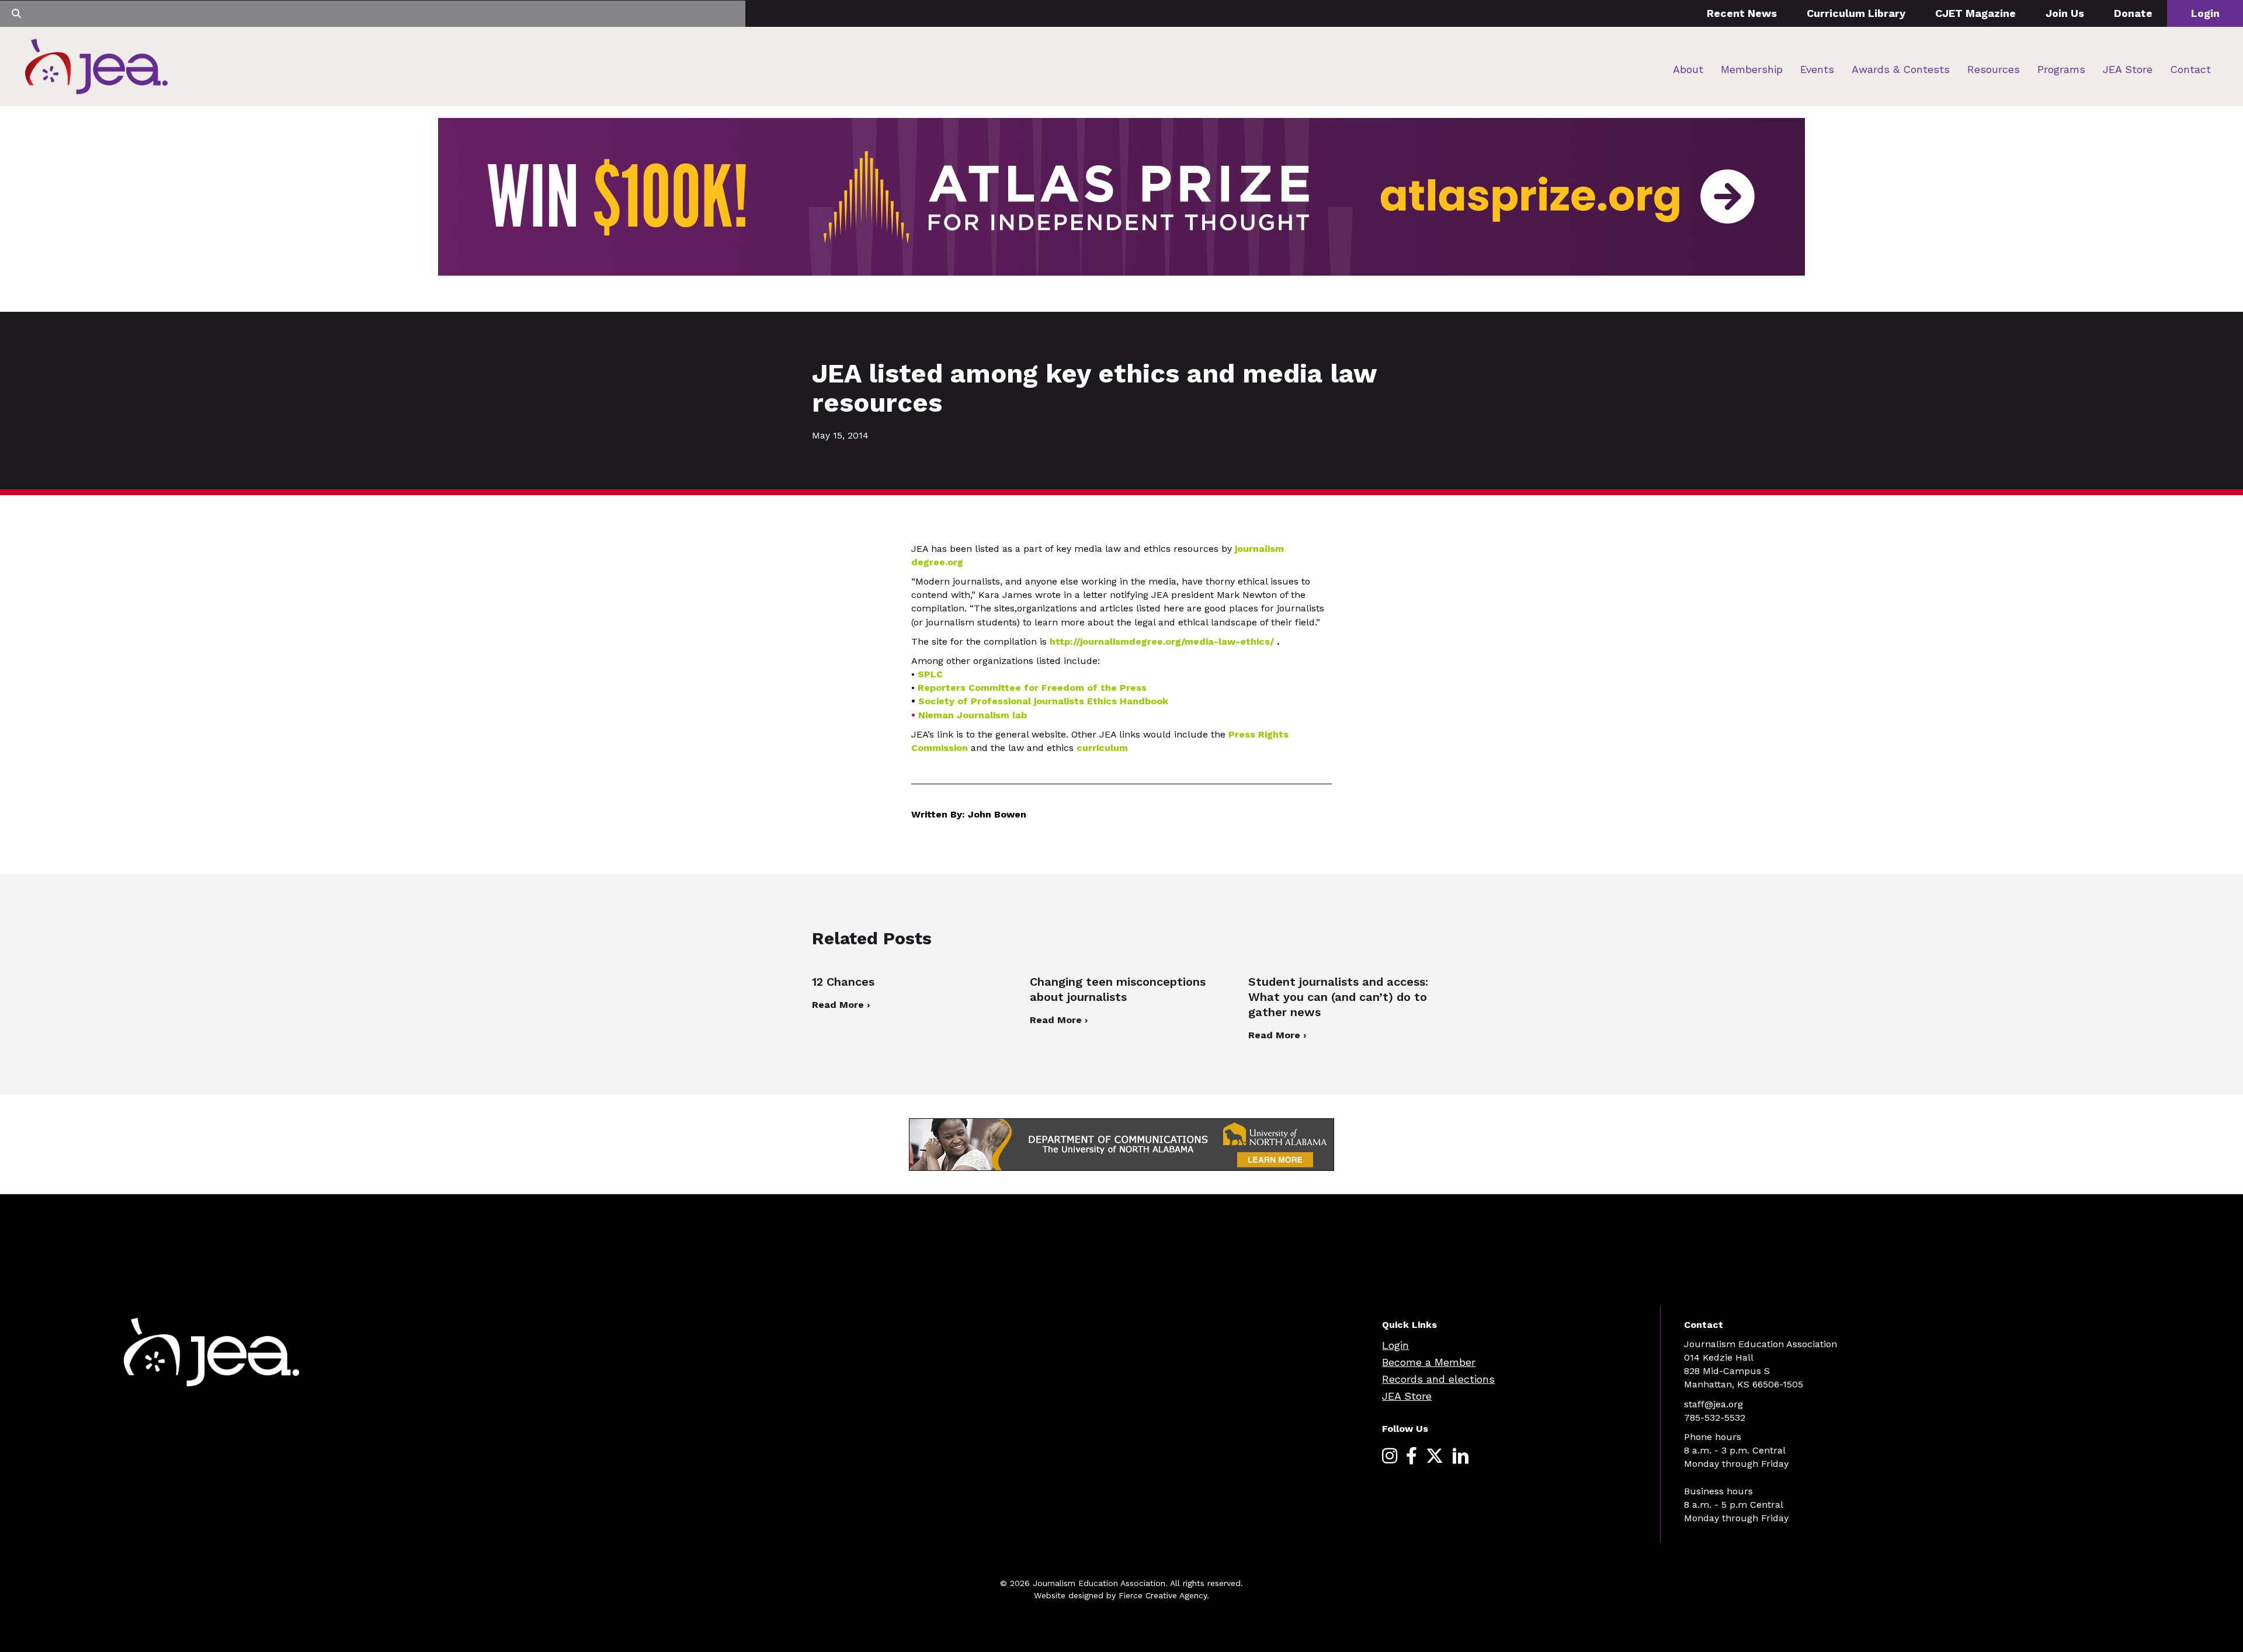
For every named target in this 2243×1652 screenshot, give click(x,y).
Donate (2133, 13)
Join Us (2065, 13)
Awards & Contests (1901, 69)
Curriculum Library (1856, 13)
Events (1817, 69)
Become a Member (1429, 1362)
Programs (2061, 69)
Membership (1752, 69)
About (1688, 69)
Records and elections (1438, 1379)
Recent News (1742, 13)
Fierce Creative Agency (1163, 1595)
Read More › (841, 1005)
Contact (2190, 69)
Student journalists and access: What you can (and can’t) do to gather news (1338, 997)
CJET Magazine (1975, 13)
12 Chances (843, 982)
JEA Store (2128, 69)
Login (2205, 13)
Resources (1994, 69)
